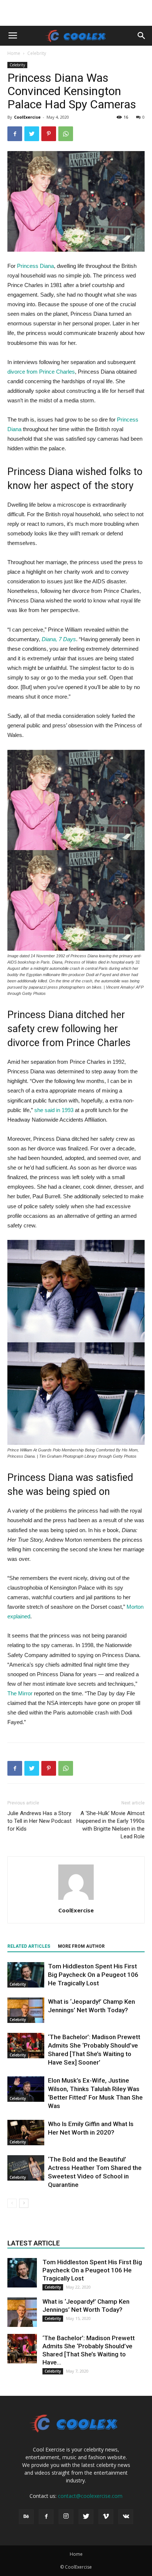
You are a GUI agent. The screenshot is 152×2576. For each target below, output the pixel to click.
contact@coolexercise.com (90, 2496)
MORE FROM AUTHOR (81, 1946)
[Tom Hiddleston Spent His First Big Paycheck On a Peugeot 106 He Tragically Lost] (26, 1975)
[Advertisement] (76, 13)
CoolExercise (27, 117)
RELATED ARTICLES (29, 1946)
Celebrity (37, 53)
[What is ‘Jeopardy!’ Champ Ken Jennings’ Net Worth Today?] (26, 2010)
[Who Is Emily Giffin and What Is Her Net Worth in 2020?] (26, 2133)
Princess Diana (35, 266)
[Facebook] (46, 2517)
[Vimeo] (106, 2517)
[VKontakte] (126, 2517)
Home (14, 53)
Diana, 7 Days (59, 639)
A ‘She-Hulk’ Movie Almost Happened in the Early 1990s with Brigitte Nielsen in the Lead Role (110, 1825)
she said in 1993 (55, 1110)
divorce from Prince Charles (41, 372)
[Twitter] (86, 2517)
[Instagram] (66, 2517)
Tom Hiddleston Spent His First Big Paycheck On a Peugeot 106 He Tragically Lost (93, 1975)
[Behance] (26, 2517)
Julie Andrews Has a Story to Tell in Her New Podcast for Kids (39, 1821)
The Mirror (20, 1693)
